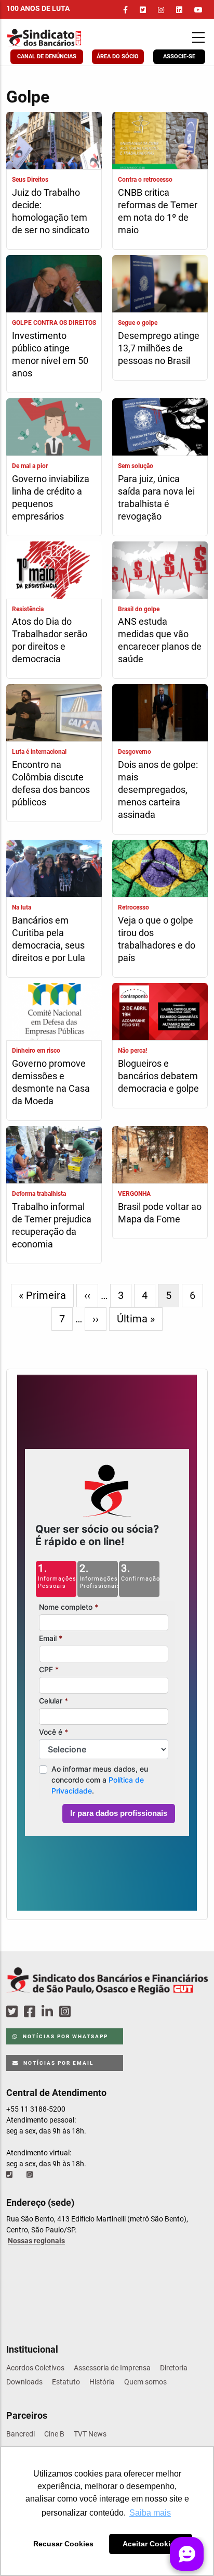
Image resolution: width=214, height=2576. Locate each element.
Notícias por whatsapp (64, 2036)
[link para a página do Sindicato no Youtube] (198, 10)
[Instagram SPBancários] (66, 2012)
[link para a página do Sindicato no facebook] (125, 10)
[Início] (62, 38)
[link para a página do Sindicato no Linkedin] (179, 10)
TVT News (90, 2434)
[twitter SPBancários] (14, 2012)
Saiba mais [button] (150, 2513)
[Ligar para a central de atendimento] (10, 2175)
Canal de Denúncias (47, 56)
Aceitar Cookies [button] (151, 2544)
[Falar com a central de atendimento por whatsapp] (31, 2175)
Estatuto (66, 2382)
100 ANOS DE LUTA (38, 8)
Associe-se (179, 56)
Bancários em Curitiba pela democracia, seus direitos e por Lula (49, 939)
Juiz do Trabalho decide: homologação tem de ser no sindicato (51, 211)
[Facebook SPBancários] (31, 2012)
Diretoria (174, 2368)
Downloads (24, 2382)
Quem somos (145, 2382)
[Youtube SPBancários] (85, 2012)
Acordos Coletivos (35, 2368)
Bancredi (21, 2434)
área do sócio (118, 56)
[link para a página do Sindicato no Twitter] (143, 10)
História (102, 2382)
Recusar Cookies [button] (63, 2544)
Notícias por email (57, 2063)
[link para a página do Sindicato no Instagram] (161, 10)
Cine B (54, 2434)
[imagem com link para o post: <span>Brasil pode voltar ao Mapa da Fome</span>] (160, 1156)
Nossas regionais (36, 2241)
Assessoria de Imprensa (112, 2368)
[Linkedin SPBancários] (49, 2012)
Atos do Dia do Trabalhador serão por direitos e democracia (50, 640)
